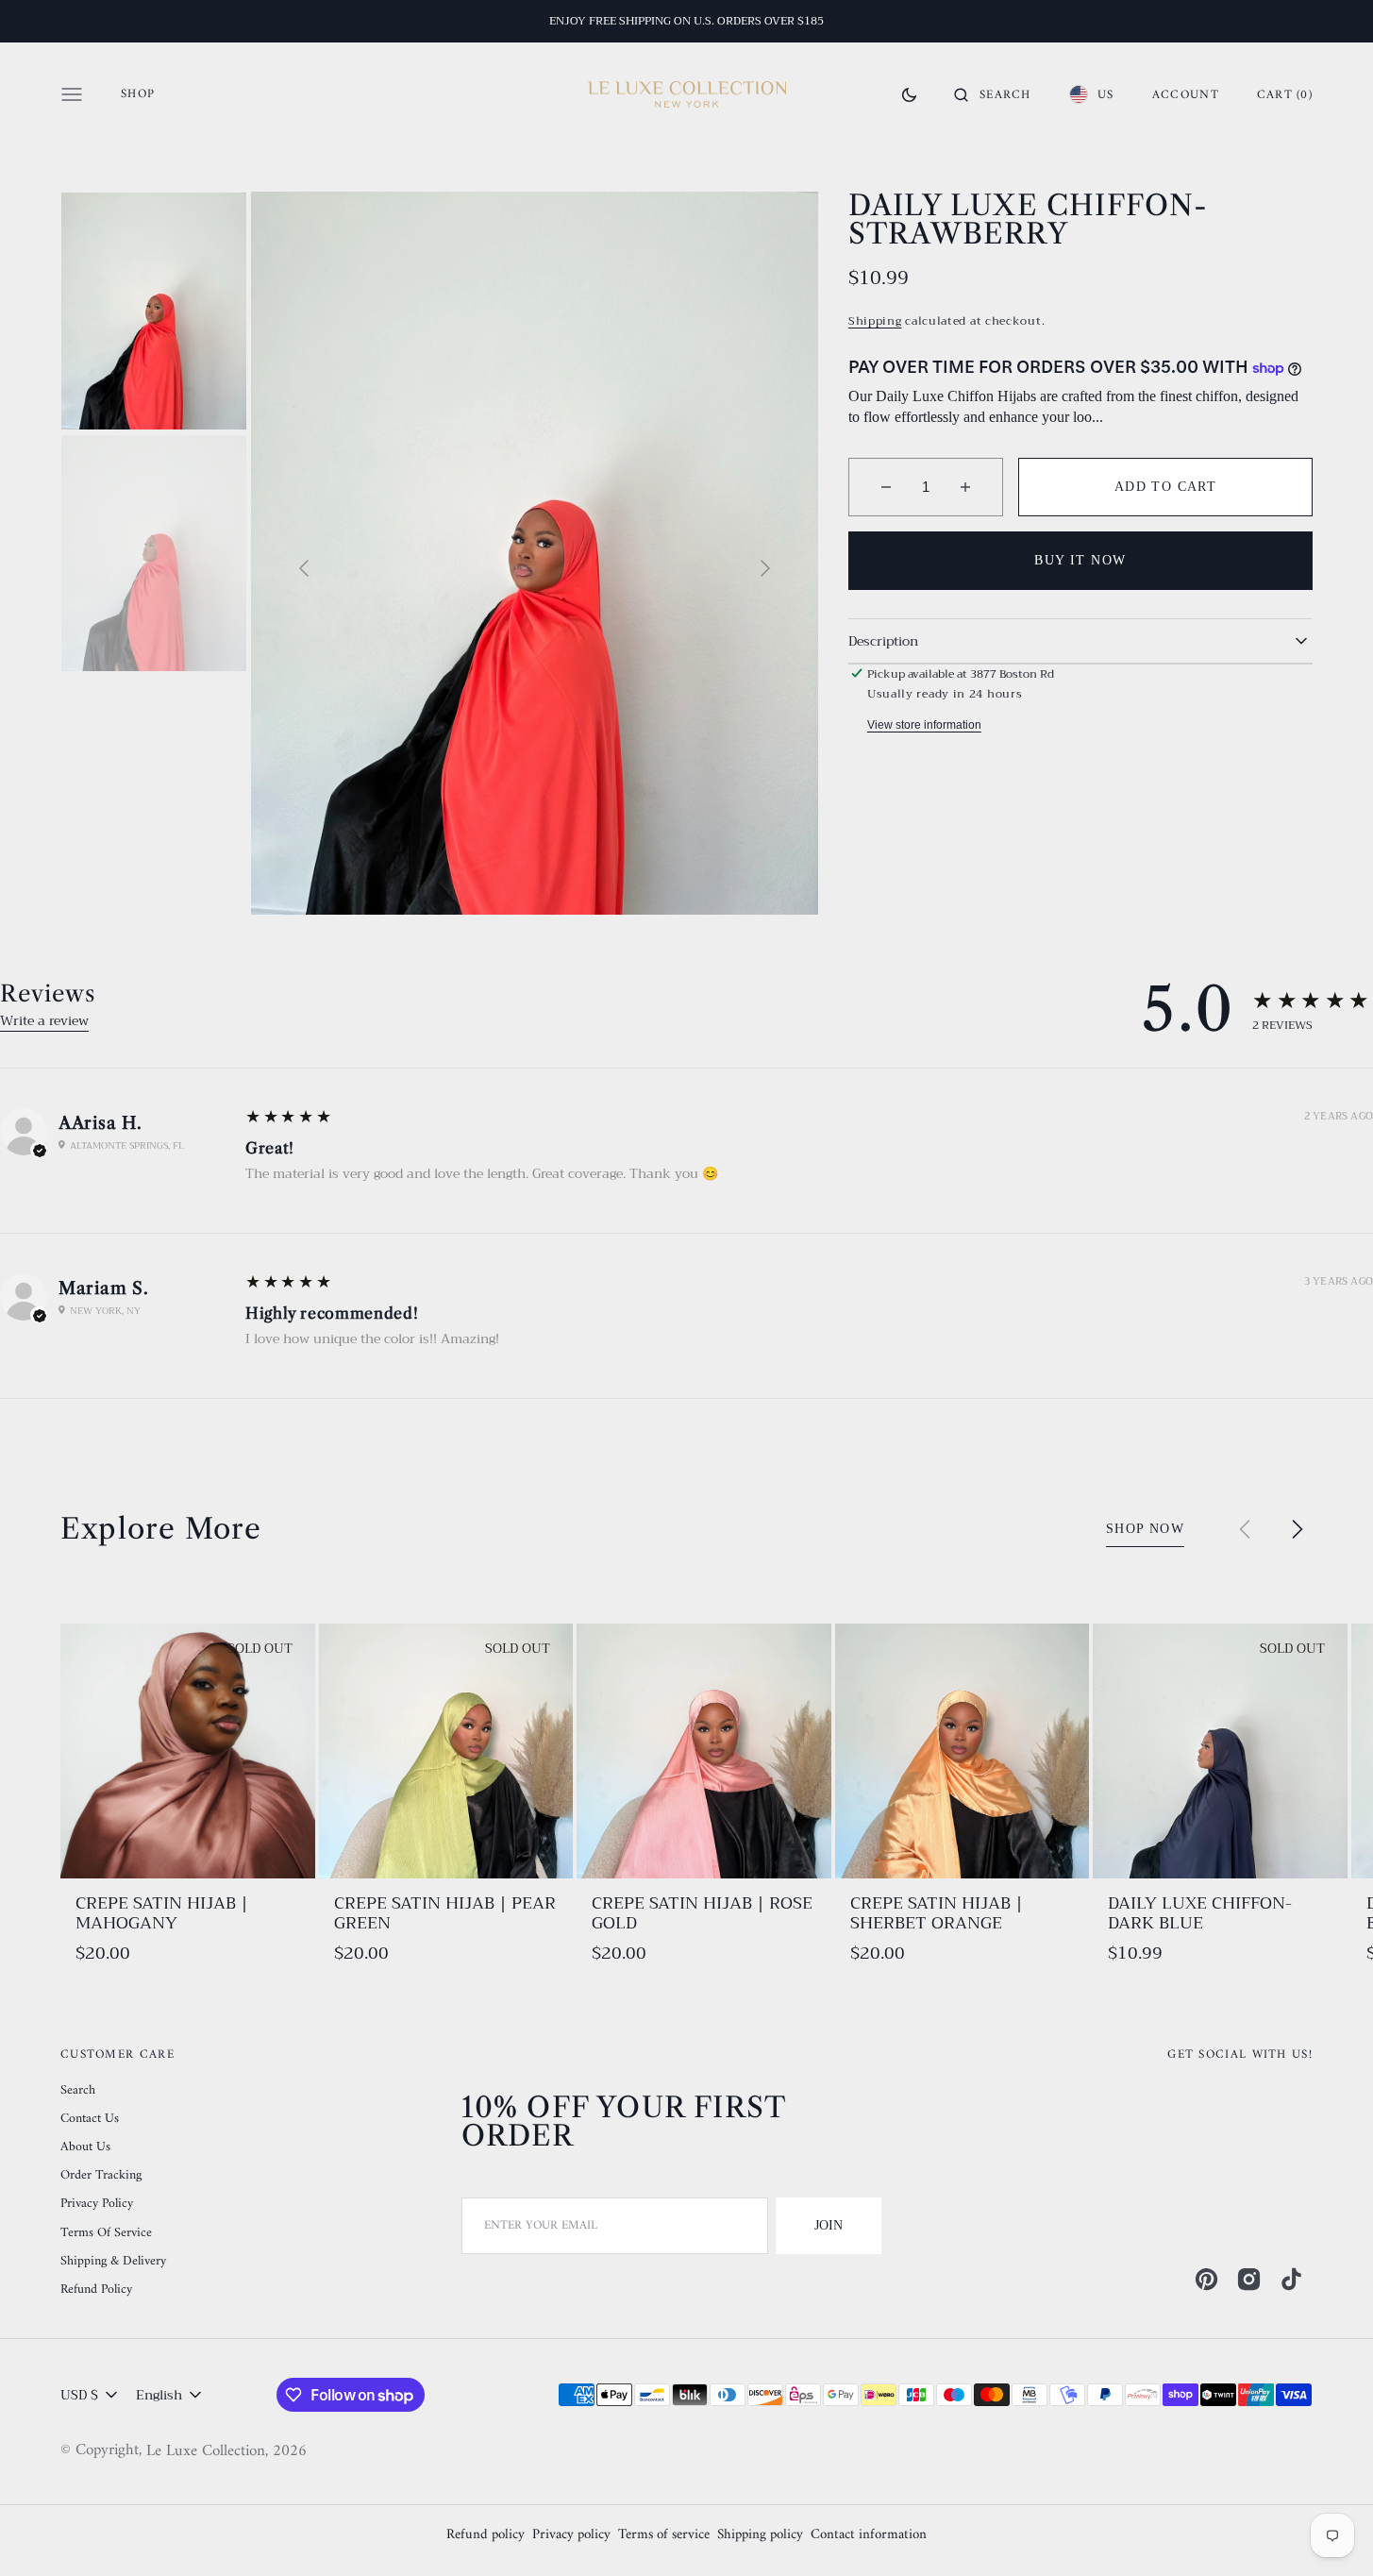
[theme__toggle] (909, 94)
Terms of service (664, 2536)
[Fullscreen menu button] (72, 94)
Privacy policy (571, 2536)
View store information (924, 725)
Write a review (44, 1020)
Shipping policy (760, 2536)
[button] (993, 94)
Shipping (875, 321)
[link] (188, 1751)
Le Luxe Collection (206, 2452)
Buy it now (1080, 560)
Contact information (869, 2536)
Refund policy (486, 2536)
